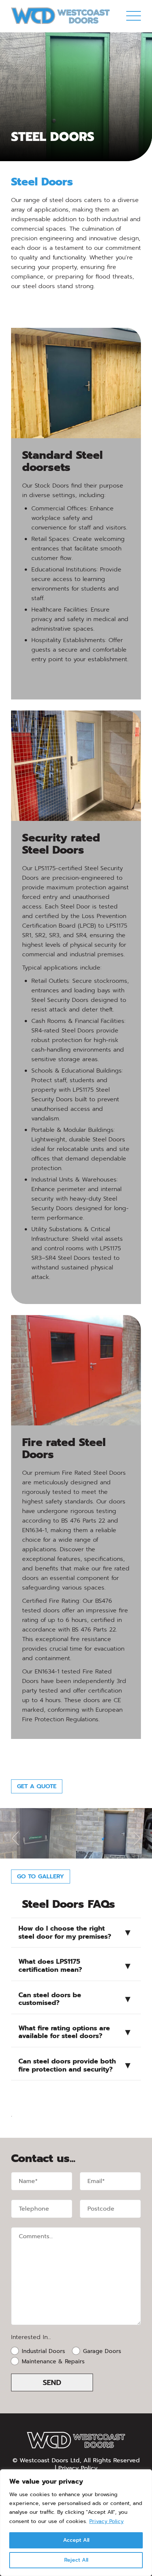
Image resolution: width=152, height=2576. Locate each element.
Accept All (76, 2540)
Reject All (76, 2560)
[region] (76, 2523)
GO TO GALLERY (41, 1877)
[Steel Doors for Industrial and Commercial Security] (60, 16)
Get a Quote (37, 1786)
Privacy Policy (106, 2521)
